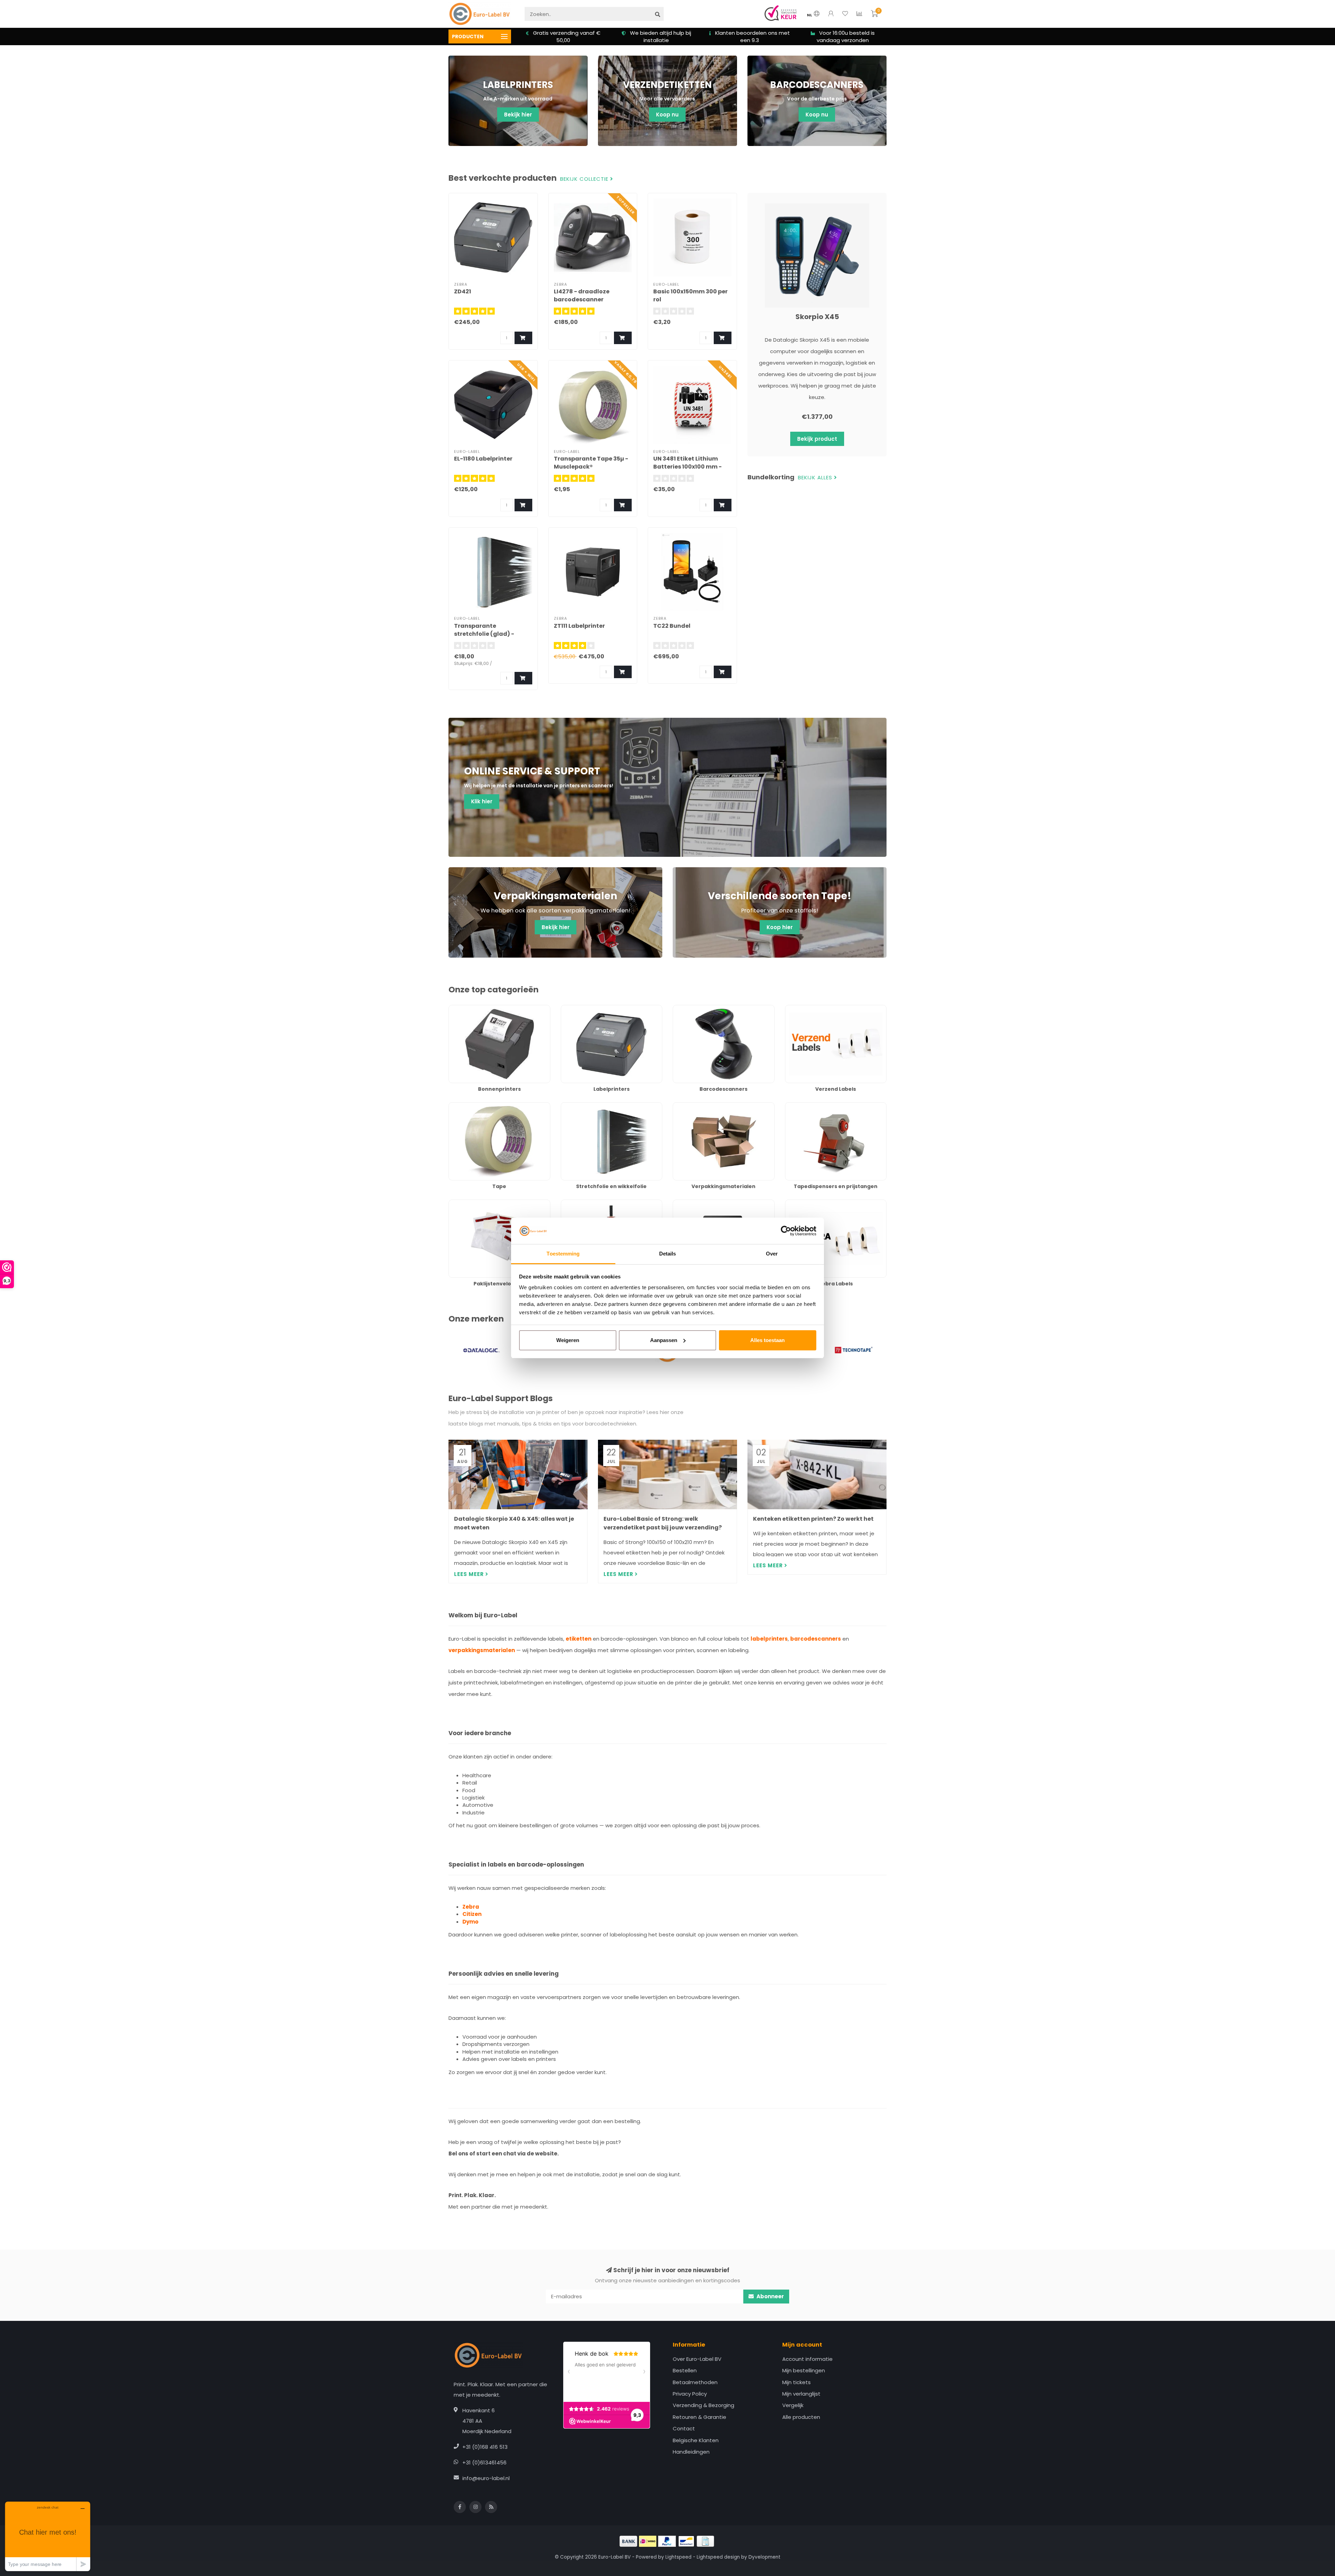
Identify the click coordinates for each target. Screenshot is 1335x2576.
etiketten (578, 1639)
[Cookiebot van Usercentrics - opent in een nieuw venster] (786, 1231)
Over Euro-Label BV (697, 2359)
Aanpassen (664, 1340)
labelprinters (769, 1639)
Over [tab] (772, 1254)
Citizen (472, 1914)
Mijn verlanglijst (801, 2394)
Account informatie (807, 2359)
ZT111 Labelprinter (579, 626)
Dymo (470, 1922)
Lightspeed (678, 2557)
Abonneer (770, 2296)
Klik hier (482, 801)
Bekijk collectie (585, 179)
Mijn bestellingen (804, 2370)
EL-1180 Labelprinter (483, 459)
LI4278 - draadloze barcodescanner (582, 295)
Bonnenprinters (468, 1009)
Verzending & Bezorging (703, 2405)
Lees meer (470, 1574)
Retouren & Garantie (699, 2417)
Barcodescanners (695, 1009)
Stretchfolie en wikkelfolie (594, 1106)
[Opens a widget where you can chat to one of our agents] (48, 2536)
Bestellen (685, 2370)
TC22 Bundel (672, 626)
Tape (455, 1106)
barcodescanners (816, 1639)
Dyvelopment (764, 2557)
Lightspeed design (718, 2557)
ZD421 (463, 291)
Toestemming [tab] (563, 1254)
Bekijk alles (816, 478)
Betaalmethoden (695, 2382)
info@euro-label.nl (486, 2478)
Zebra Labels (802, 1203)
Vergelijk (793, 2405)
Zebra (471, 1907)
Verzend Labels (805, 1009)
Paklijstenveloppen (473, 1203)
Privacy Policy (690, 2394)
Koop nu (667, 115)
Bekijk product (817, 439)
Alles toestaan (767, 1340)
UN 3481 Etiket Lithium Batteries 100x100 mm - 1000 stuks (687, 467)
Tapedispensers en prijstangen (825, 1106)
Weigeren (568, 1340)
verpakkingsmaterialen (482, 1650)
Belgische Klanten (696, 2440)
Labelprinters (577, 1009)
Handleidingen (691, 2452)
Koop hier (780, 927)
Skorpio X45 (817, 317)
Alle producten (801, 2417)
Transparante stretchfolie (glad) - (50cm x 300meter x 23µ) (490, 634)
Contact (684, 2428)
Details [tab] (668, 1254)
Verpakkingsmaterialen (702, 1106)
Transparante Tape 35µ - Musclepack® (591, 463)
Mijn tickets (796, 2382)
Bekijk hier (518, 115)
